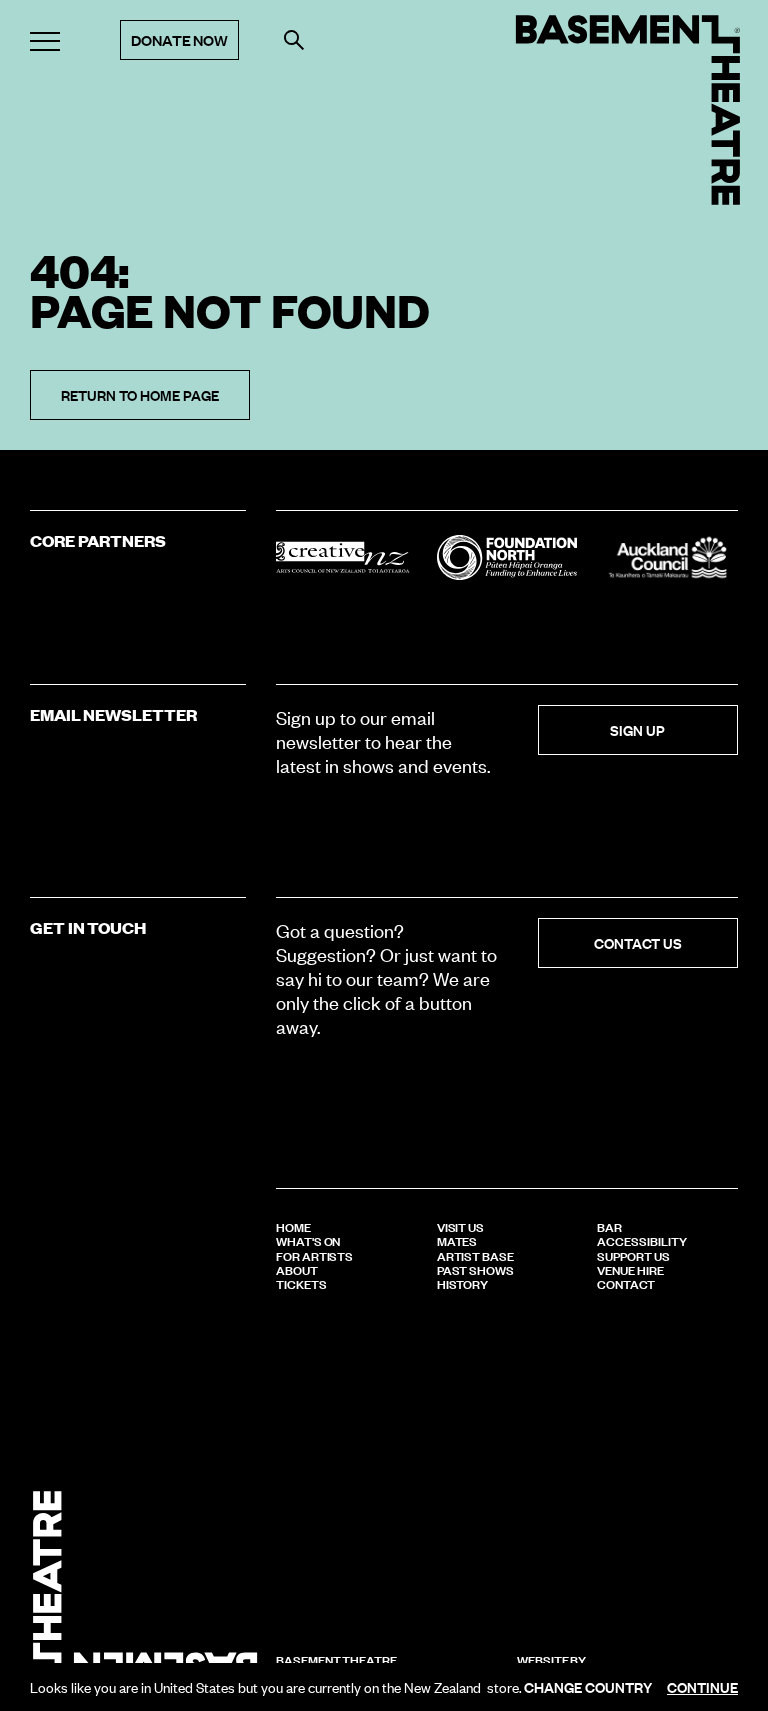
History (463, 1283)
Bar (609, 1226)
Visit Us (460, 1226)
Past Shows (475, 1269)
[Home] (628, 110)
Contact (626, 1283)
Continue (702, 1687)
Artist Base (475, 1255)
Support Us (633, 1255)
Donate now (179, 39)
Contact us (638, 942)
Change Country (588, 1687)
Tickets (301, 1283)
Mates (457, 1240)
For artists (314, 1255)
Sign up (637, 729)
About (297, 1269)
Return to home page (140, 394)
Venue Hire (630, 1269)
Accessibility (641, 1240)
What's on (308, 1240)
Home (293, 1226)
